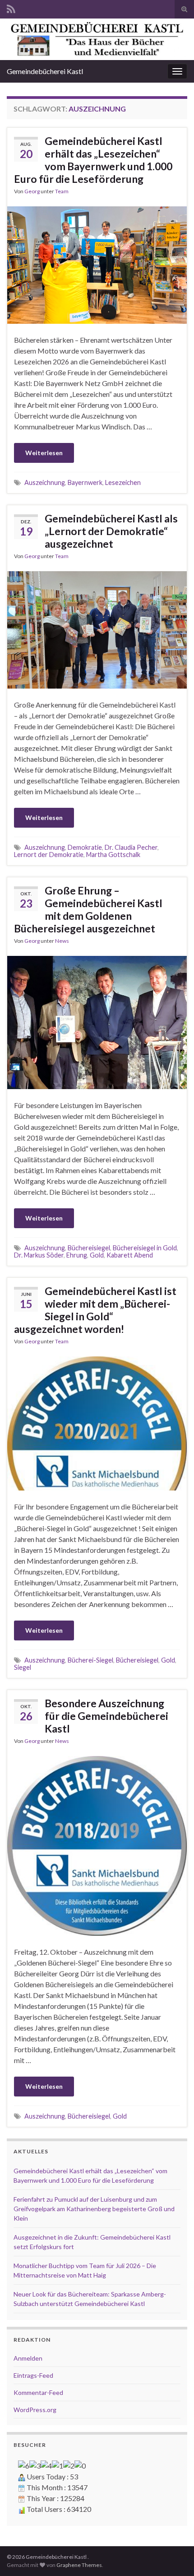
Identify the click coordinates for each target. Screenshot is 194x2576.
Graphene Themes (79, 2565)
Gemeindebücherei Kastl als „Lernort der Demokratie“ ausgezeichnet (111, 531)
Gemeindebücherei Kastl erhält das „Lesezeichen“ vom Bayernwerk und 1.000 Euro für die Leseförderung (93, 160)
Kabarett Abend (130, 1255)
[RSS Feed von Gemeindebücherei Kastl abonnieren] (11, 7)
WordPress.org (35, 2410)
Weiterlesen (44, 453)
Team (62, 191)
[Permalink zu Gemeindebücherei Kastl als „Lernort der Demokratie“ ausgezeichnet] (97, 629)
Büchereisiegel (89, 1248)
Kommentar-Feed (38, 2392)
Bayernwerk (85, 482)
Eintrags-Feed (33, 2375)
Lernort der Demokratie (49, 855)
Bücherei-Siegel (90, 1660)
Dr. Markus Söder (39, 1255)
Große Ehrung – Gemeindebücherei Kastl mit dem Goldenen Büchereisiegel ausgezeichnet (88, 909)
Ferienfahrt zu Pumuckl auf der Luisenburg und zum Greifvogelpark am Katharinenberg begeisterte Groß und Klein (94, 2209)
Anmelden (28, 2358)
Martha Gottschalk (113, 855)
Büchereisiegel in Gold (145, 1248)
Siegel (23, 1667)
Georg (32, 191)
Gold (97, 1255)
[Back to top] (174, 2556)
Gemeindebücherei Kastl (45, 71)
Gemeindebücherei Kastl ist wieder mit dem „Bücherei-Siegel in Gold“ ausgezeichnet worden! (95, 1310)
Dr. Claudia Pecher (131, 847)
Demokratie (85, 847)
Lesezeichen (123, 482)
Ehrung (77, 1255)
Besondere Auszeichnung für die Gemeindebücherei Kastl (106, 1716)
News (62, 941)
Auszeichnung (45, 482)
